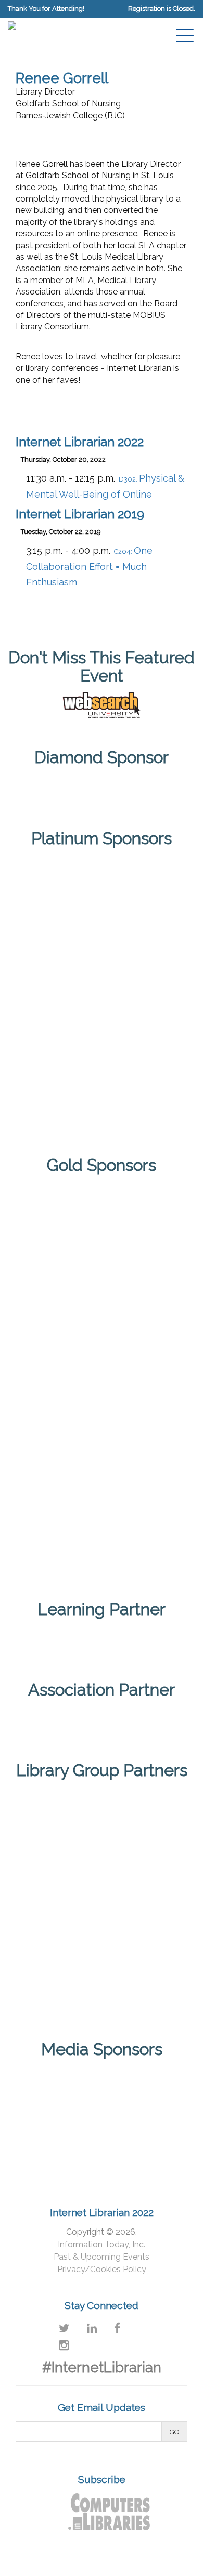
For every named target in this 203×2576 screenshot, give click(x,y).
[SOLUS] (102, 1104)
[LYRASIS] (61, 1902)
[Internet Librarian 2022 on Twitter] (64, 2328)
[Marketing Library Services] (61, 2128)
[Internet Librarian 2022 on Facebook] (117, 2328)
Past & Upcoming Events (102, 2257)
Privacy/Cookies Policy (102, 2269)
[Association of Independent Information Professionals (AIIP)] (102, 1719)
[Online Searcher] (142, 2128)
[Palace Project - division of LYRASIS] (102, 1543)
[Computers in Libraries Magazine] (61, 2081)
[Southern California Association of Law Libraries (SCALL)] (142, 1984)
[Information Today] (142, 2081)
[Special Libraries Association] (102, 1638)
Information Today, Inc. (102, 2244)
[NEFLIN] (61, 1984)
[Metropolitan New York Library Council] (142, 1902)
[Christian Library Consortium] (61, 1820)
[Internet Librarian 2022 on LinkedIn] (92, 2328)
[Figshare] (102, 1297)
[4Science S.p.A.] (102, 884)
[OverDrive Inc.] (102, 1461)
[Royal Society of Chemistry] (102, 1030)
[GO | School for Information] (102, 1379)
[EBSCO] (102, 1215)
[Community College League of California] (142, 1820)
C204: (89, 567)
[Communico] (102, 787)
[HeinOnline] (102, 957)
